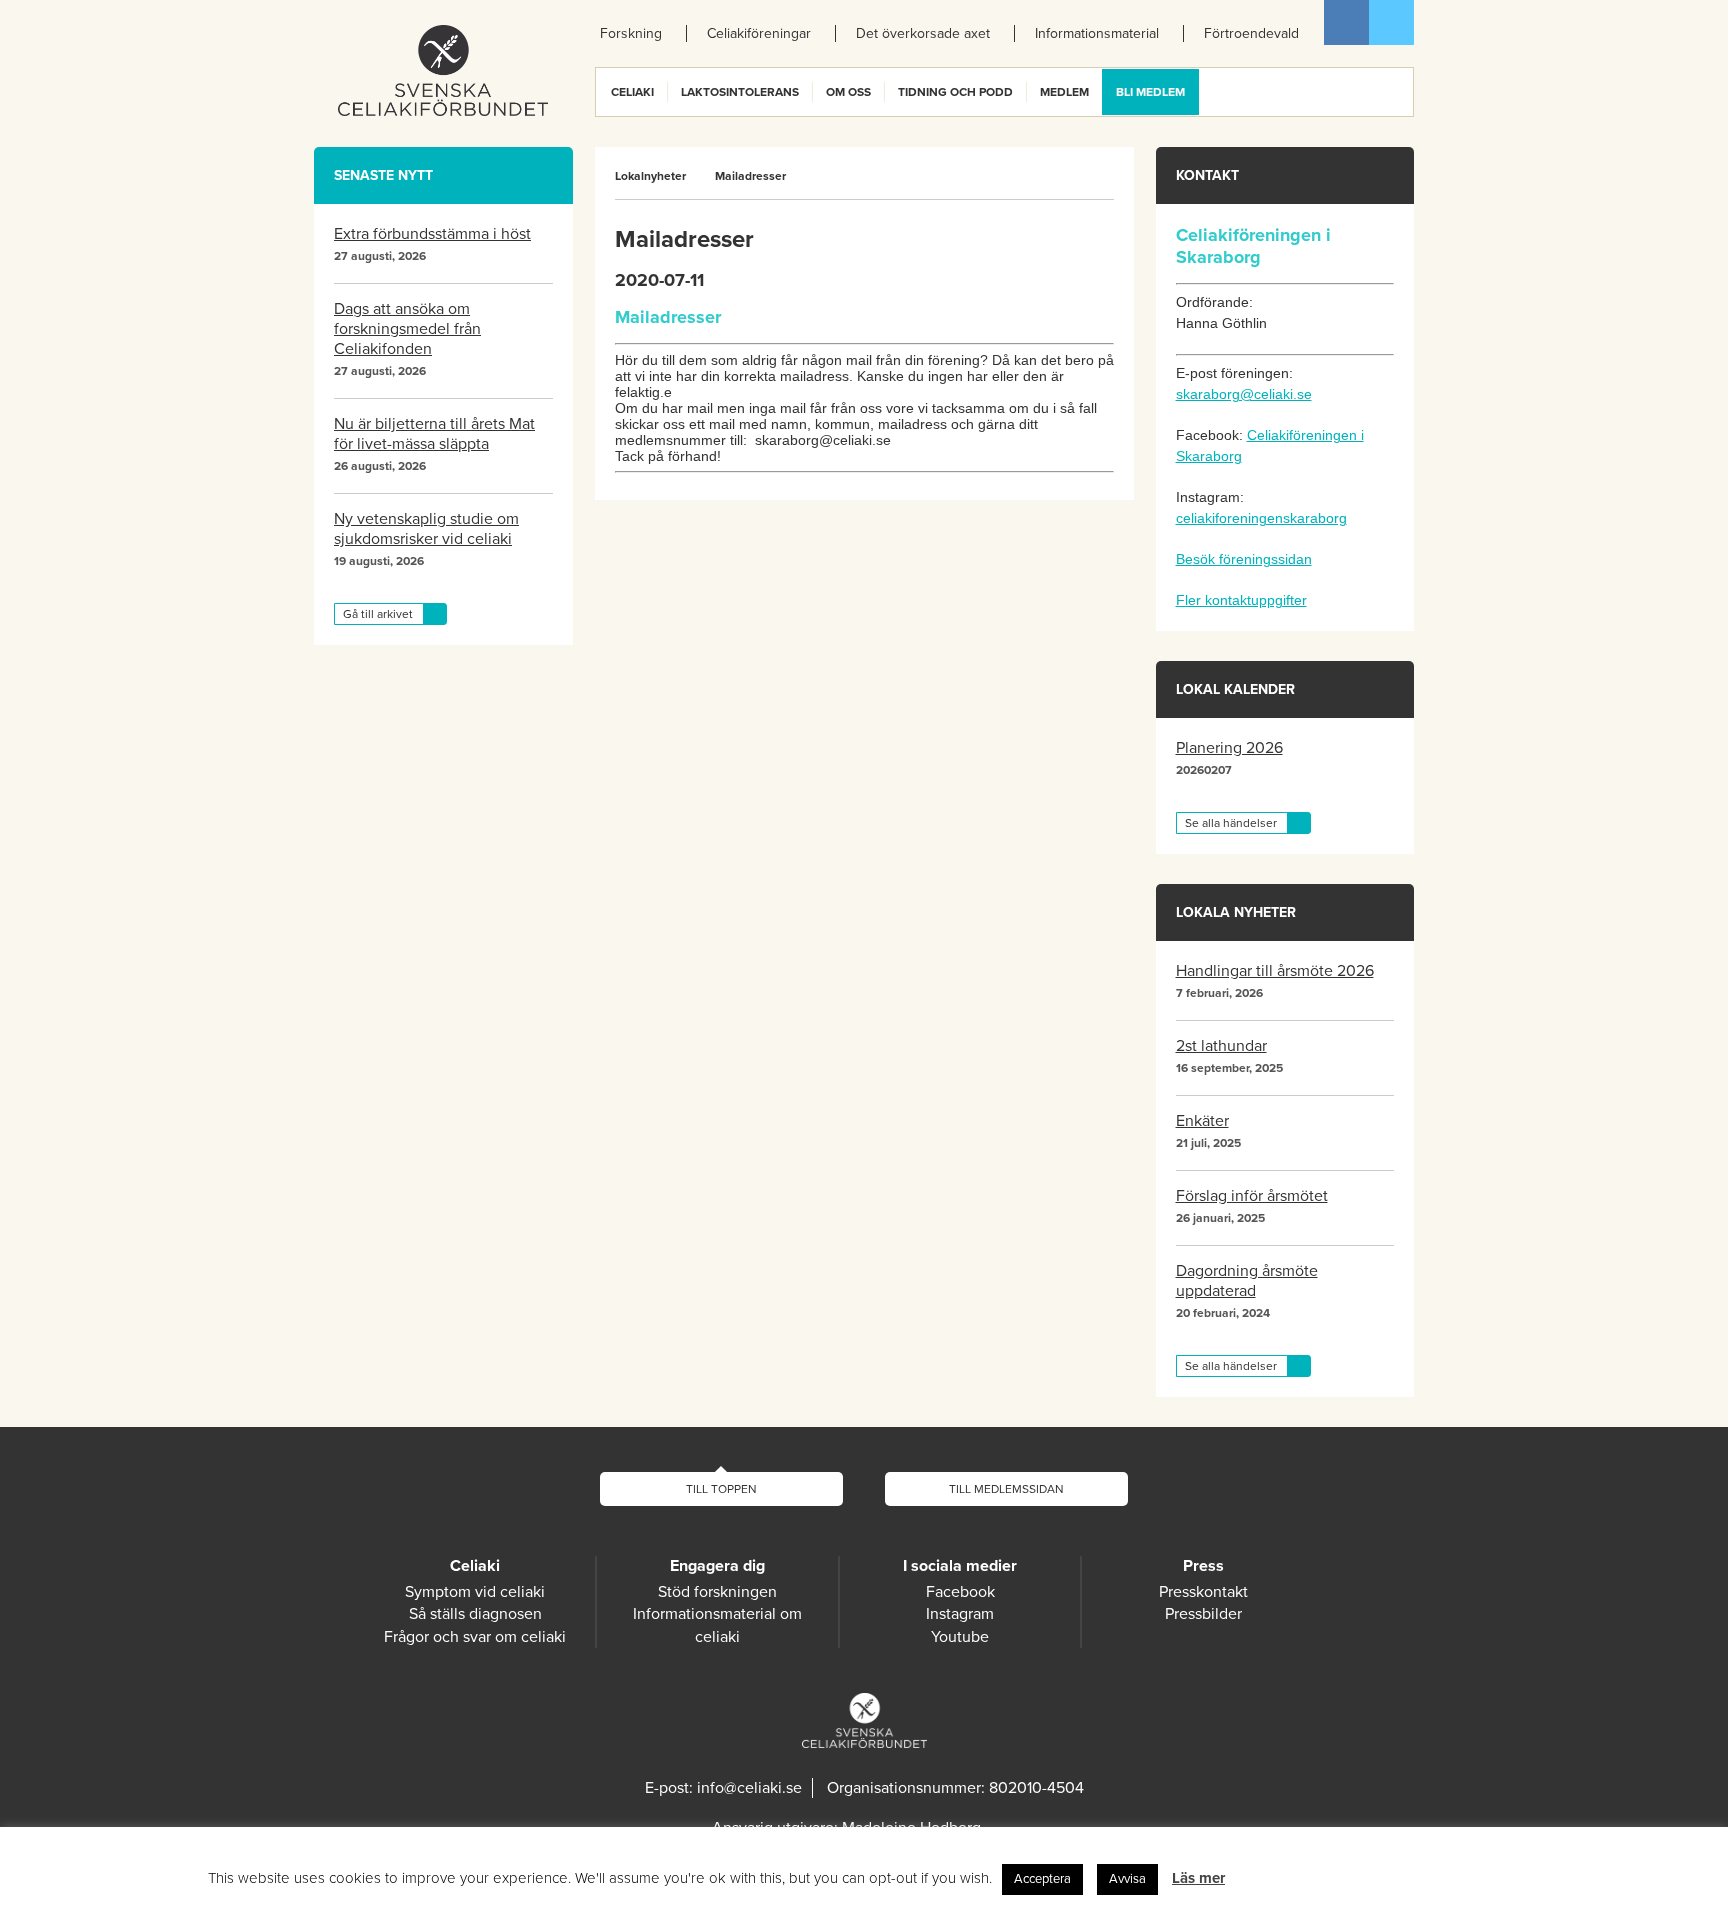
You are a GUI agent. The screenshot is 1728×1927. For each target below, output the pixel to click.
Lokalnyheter (650, 176)
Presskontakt (1203, 1592)
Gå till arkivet (378, 614)
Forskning (631, 33)
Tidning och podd (955, 92)
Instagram (960, 1614)
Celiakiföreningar (759, 33)
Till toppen (721, 1489)
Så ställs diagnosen (475, 1614)
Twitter (1391, 22)
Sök (1397, 92)
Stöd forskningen (717, 1592)
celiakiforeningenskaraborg (1261, 518)
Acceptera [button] (1042, 1879)
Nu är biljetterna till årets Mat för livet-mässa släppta (434, 434)
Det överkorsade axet (923, 33)
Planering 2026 (1229, 748)
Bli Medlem (1150, 92)
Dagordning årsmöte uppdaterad (1247, 1281)
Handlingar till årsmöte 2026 (1275, 971)
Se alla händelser (1231, 823)
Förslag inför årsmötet (1252, 1196)
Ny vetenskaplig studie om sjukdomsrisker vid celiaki (426, 529)
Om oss (848, 92)
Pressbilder (1203, 1614)
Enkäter (1202, 1121)
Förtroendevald (1251, 33)
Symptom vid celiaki (475, 1592)
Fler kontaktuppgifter (1241, 600)
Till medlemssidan (1006, 1489)
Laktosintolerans (740, 92)
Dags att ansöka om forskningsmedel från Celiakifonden (407, 329)
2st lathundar (1221, 1046)
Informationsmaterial (1097, 33)
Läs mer (1198, 1878)
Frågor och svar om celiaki (475, 1637)
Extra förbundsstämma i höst (432, 234)
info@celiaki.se (749, 1788)
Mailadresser (750, 176)
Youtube (960, 1637)
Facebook (1346, 22)
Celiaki (632, 92)
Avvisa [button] (1127, 1879)
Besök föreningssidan (1244, 559)
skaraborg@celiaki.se (1244, 394)
